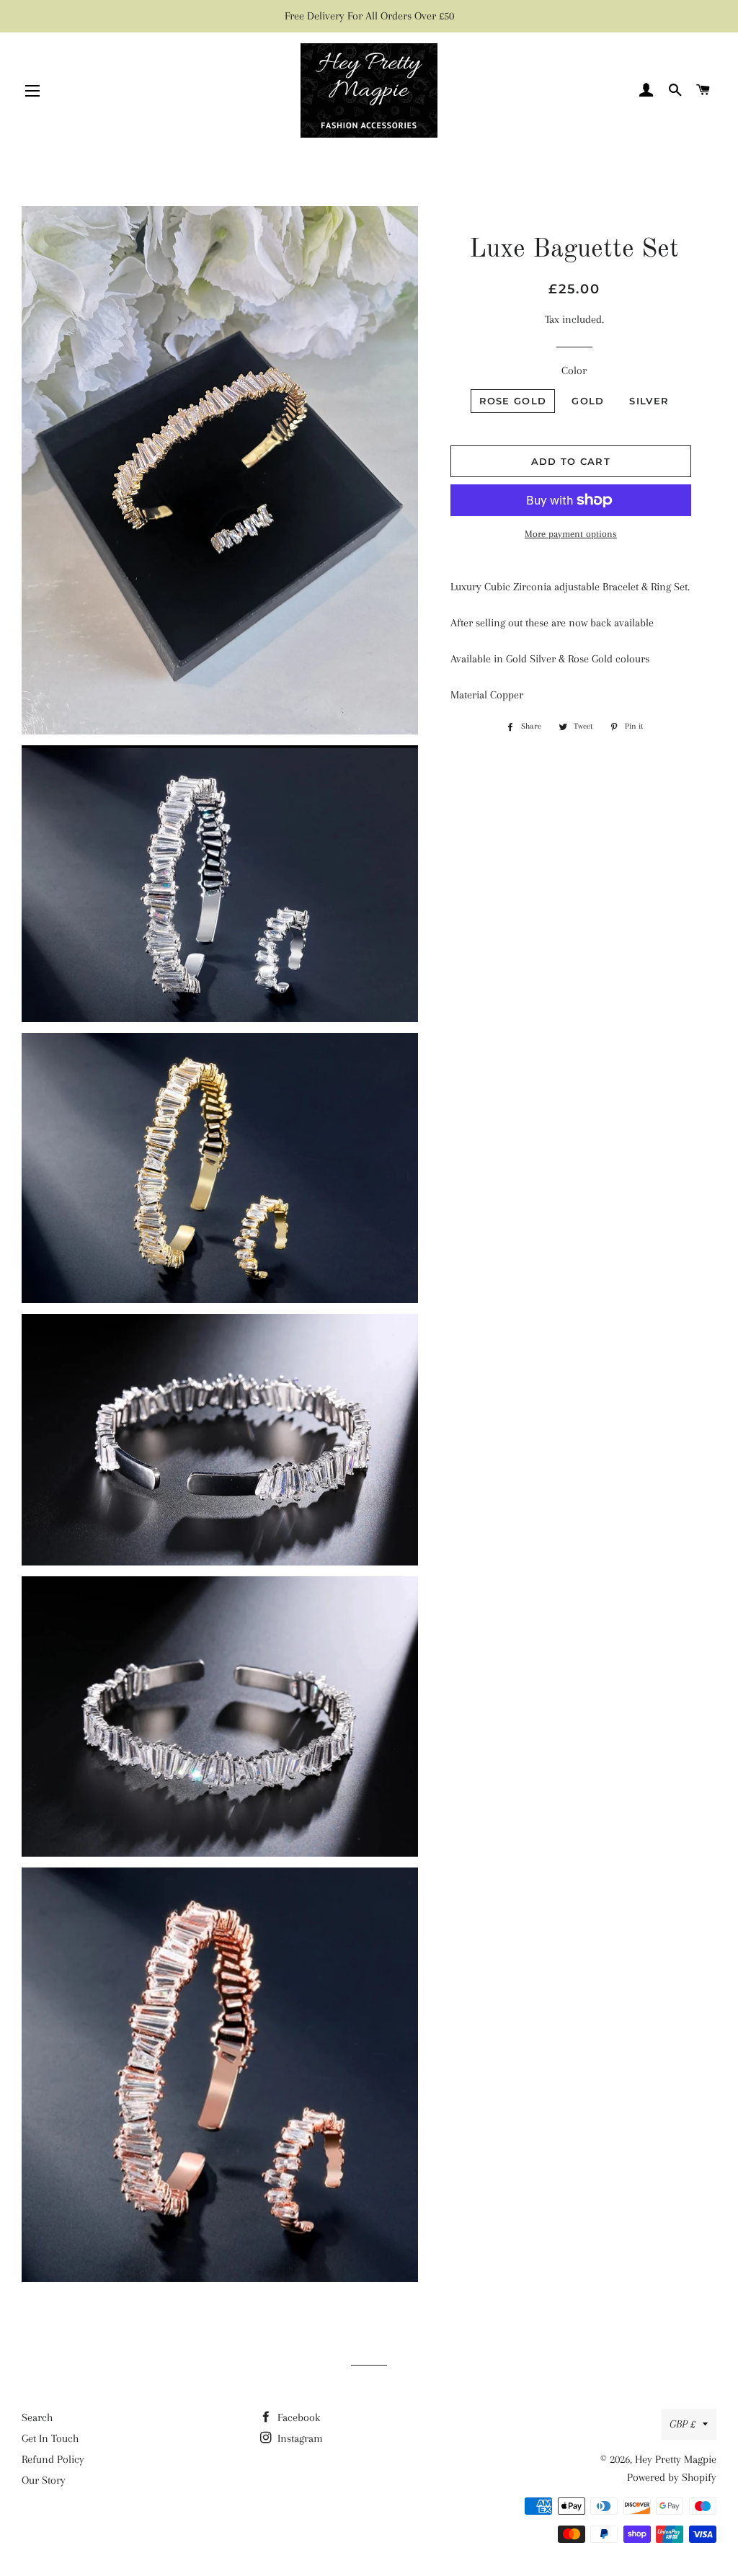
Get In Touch (50, 2438)
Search (37, 2417)
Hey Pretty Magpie (676, 2459)
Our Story (44, 2480)
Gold (588, 401)
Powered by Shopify (672, 2477)
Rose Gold (513, 401)
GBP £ (683, 2424)
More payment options (571, 534)
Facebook (297, 2417)
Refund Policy (53, 2459)
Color (574, 370)
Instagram (299, 2438)
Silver (649, 401)
